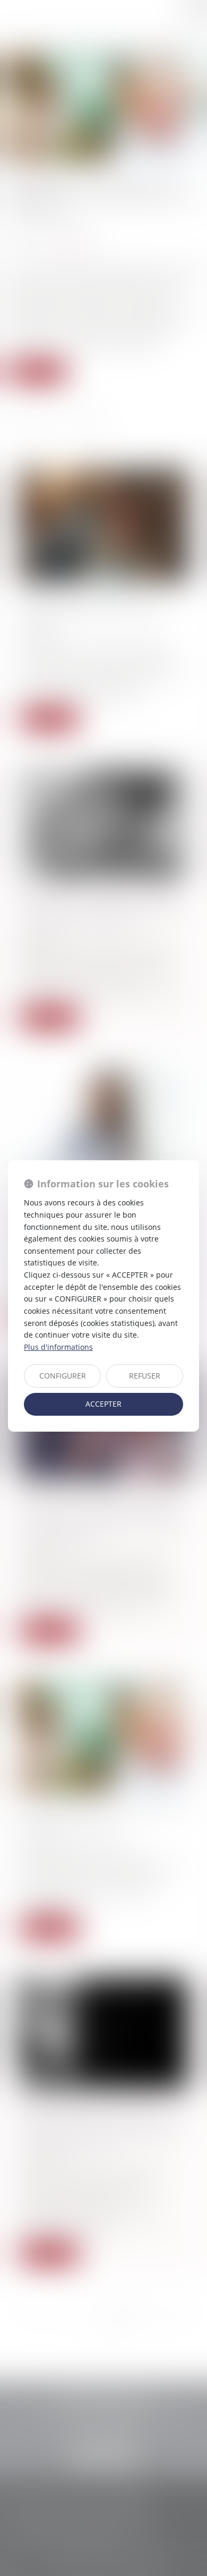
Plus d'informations (58, 1347)
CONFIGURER (63, 1376)
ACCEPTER (103, 1404)
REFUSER (145, 1376)
